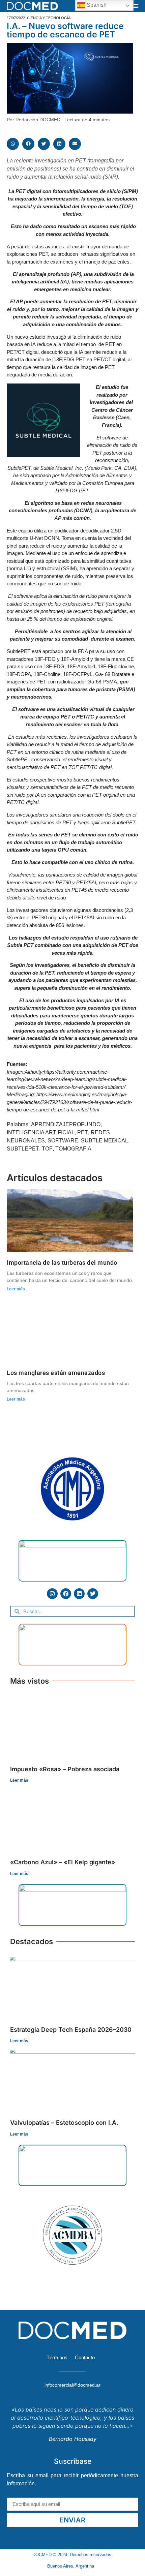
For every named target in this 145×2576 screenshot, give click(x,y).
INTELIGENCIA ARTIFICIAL (41, 1132)
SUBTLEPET (23, 1149)
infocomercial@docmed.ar (72, 2385)
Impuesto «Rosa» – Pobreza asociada (65, 1769)
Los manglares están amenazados (56, 1373)
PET (83, 1132)
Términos (57, 2357)
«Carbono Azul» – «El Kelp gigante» (63, 1862)
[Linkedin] (79, 1594)
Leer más (16, 1289)
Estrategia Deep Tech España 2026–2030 (71, 2030)
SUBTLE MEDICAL (105, 1141)
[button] (136, 6)
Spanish (96, 5)
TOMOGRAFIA (73, 1149)
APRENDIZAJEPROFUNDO (66, 1124)
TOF (47, 1149)
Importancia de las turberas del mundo (62, 1263)
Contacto (85, 2357)
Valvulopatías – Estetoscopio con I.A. (64, 2123)
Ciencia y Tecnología (49, 18)
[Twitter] (93, 1594)
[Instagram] (52, 1594)
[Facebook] (66, 1594)
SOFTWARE (63, 1141)
